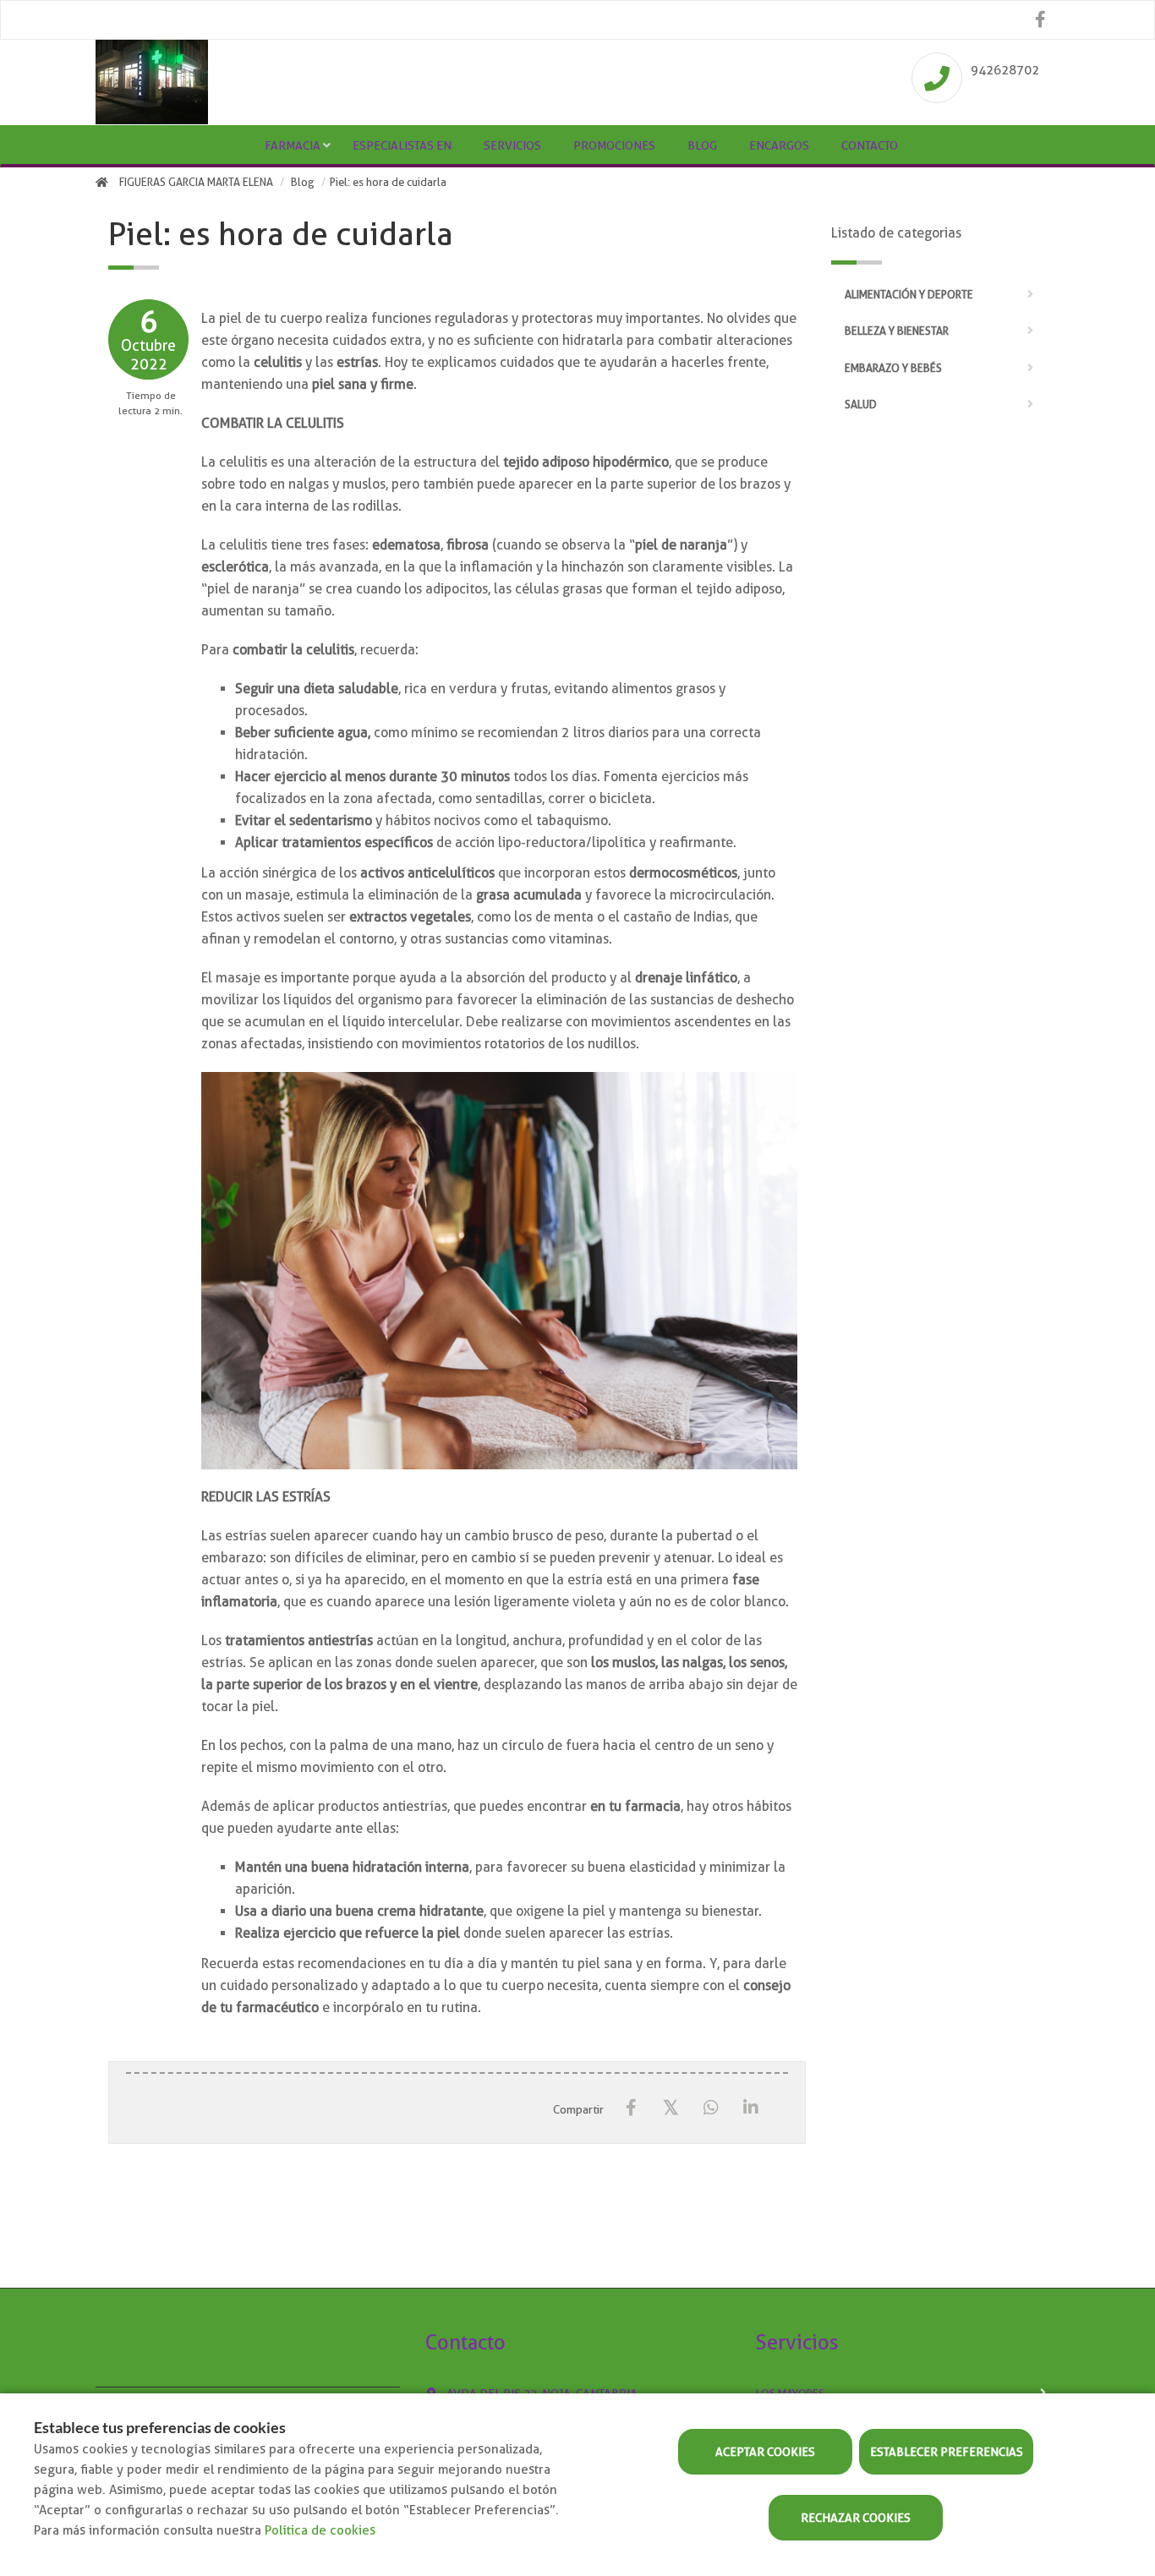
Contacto (870, 145)
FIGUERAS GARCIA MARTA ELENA (196, 182)
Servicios (512, 145)
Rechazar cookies (856, 2518)
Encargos (779, 145)
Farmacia (293, 145)
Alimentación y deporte (909, 295)
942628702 (1005, 70)
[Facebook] (631, 2108)
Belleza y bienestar (897, 331)
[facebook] (1040, 20)
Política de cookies (320, 2530)
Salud (861, 405)
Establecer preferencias (947, 2452)
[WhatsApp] (711, 2108)
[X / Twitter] (671, 2107)
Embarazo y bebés (893, 368)
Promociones (614, 145)
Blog (702, 145)
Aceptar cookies (765, 2452)
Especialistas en (402, 145)
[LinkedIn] (750, 2108)
